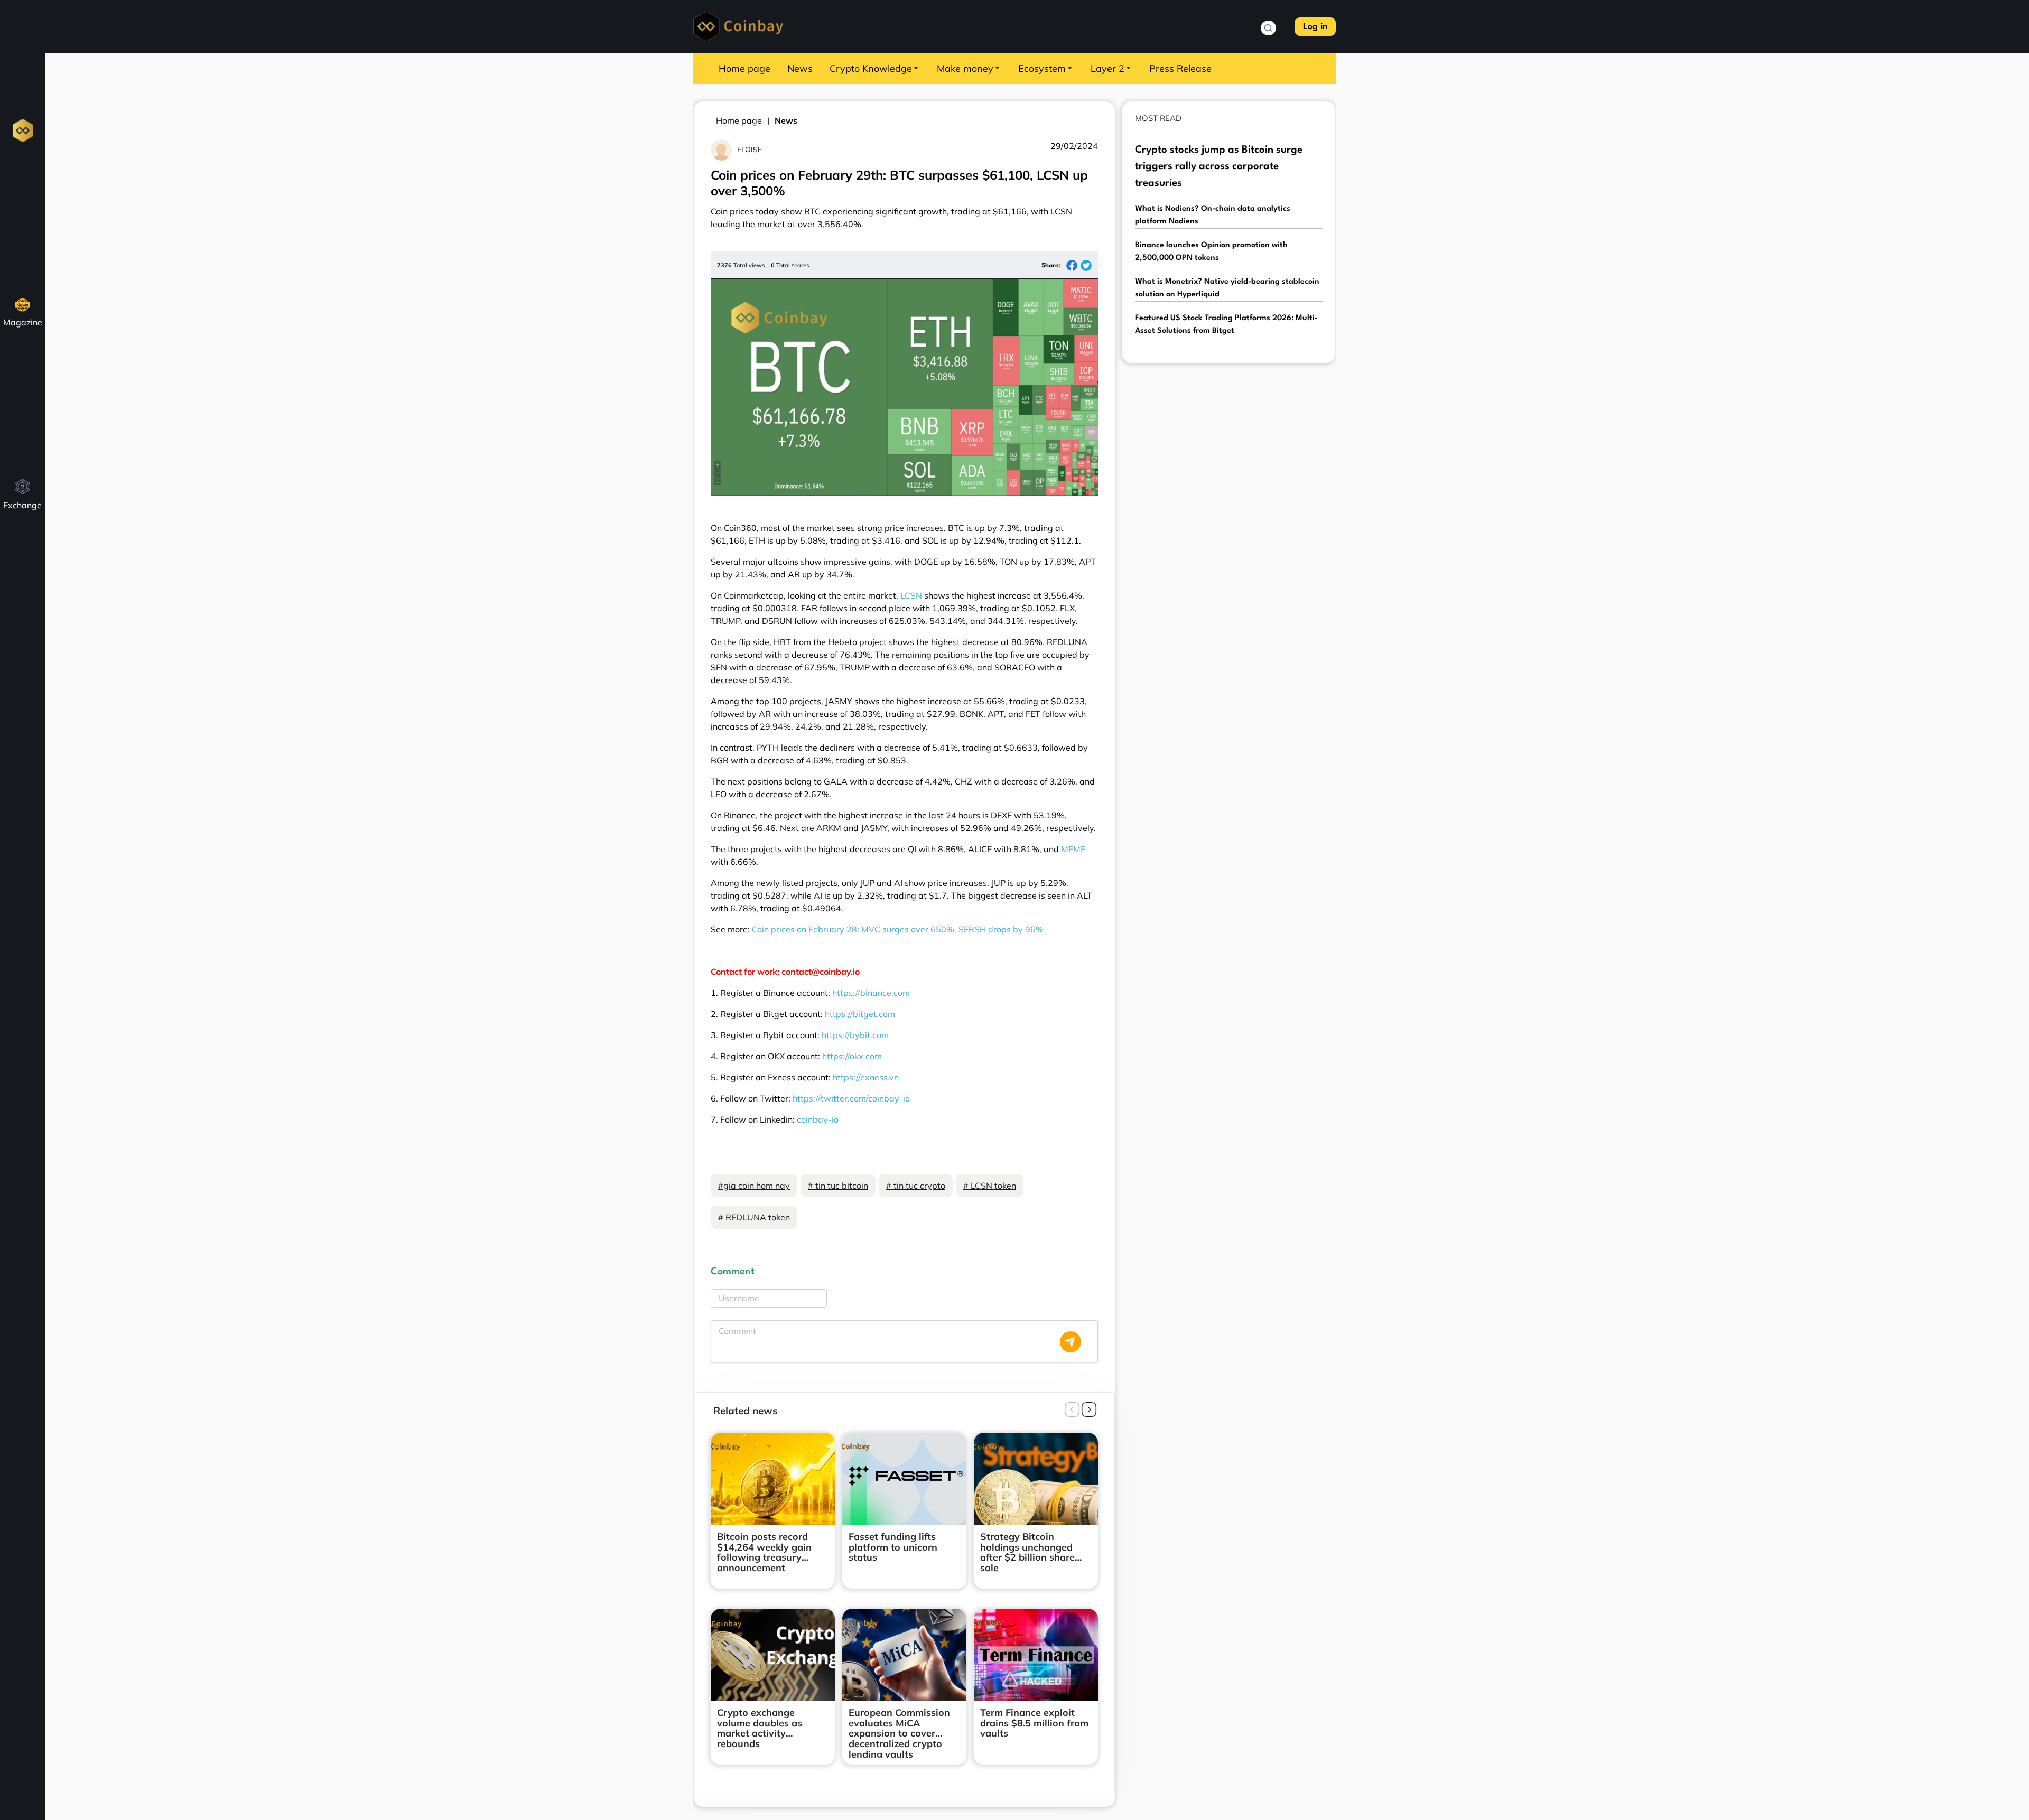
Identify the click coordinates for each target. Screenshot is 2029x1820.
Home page (744, 68)
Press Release (1180, 68)
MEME (1073, 849)
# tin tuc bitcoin (838, 1186)
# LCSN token (990, 1186)
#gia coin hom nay (754, 1186)
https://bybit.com (855, 1035)
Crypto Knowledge (871, 68)
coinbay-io (818, 1119)
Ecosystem (1042, 68)
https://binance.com (871, 993)
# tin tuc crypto (916, 1186)
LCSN (911, 595)
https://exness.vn (866, 1077)
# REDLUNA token (754, 1217)
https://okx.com (852, 1056)
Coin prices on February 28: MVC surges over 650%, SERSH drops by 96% (898, 929)
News (800, 68)
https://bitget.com (860, 1014)
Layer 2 (1107, 68)
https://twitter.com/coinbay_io (851, 1098)
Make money (965, 68)
